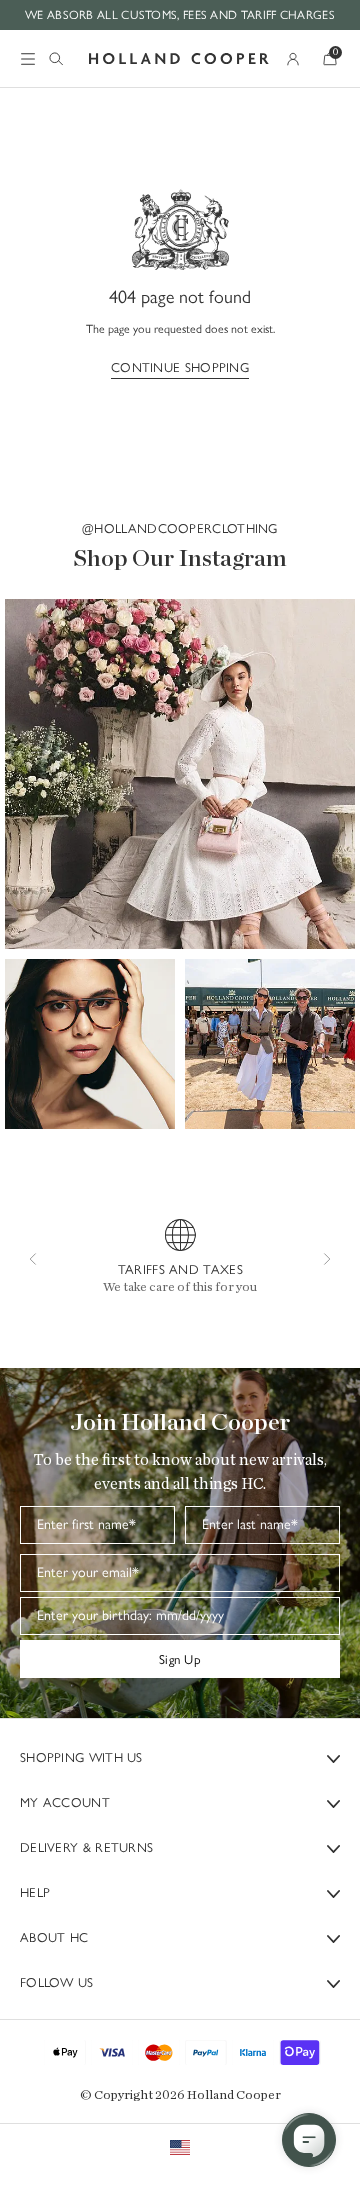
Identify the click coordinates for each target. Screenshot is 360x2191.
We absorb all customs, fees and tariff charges (180, 14)
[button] (180, 774)
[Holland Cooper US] (179, 59)
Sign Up (180, 1658)
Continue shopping (180, 367)
